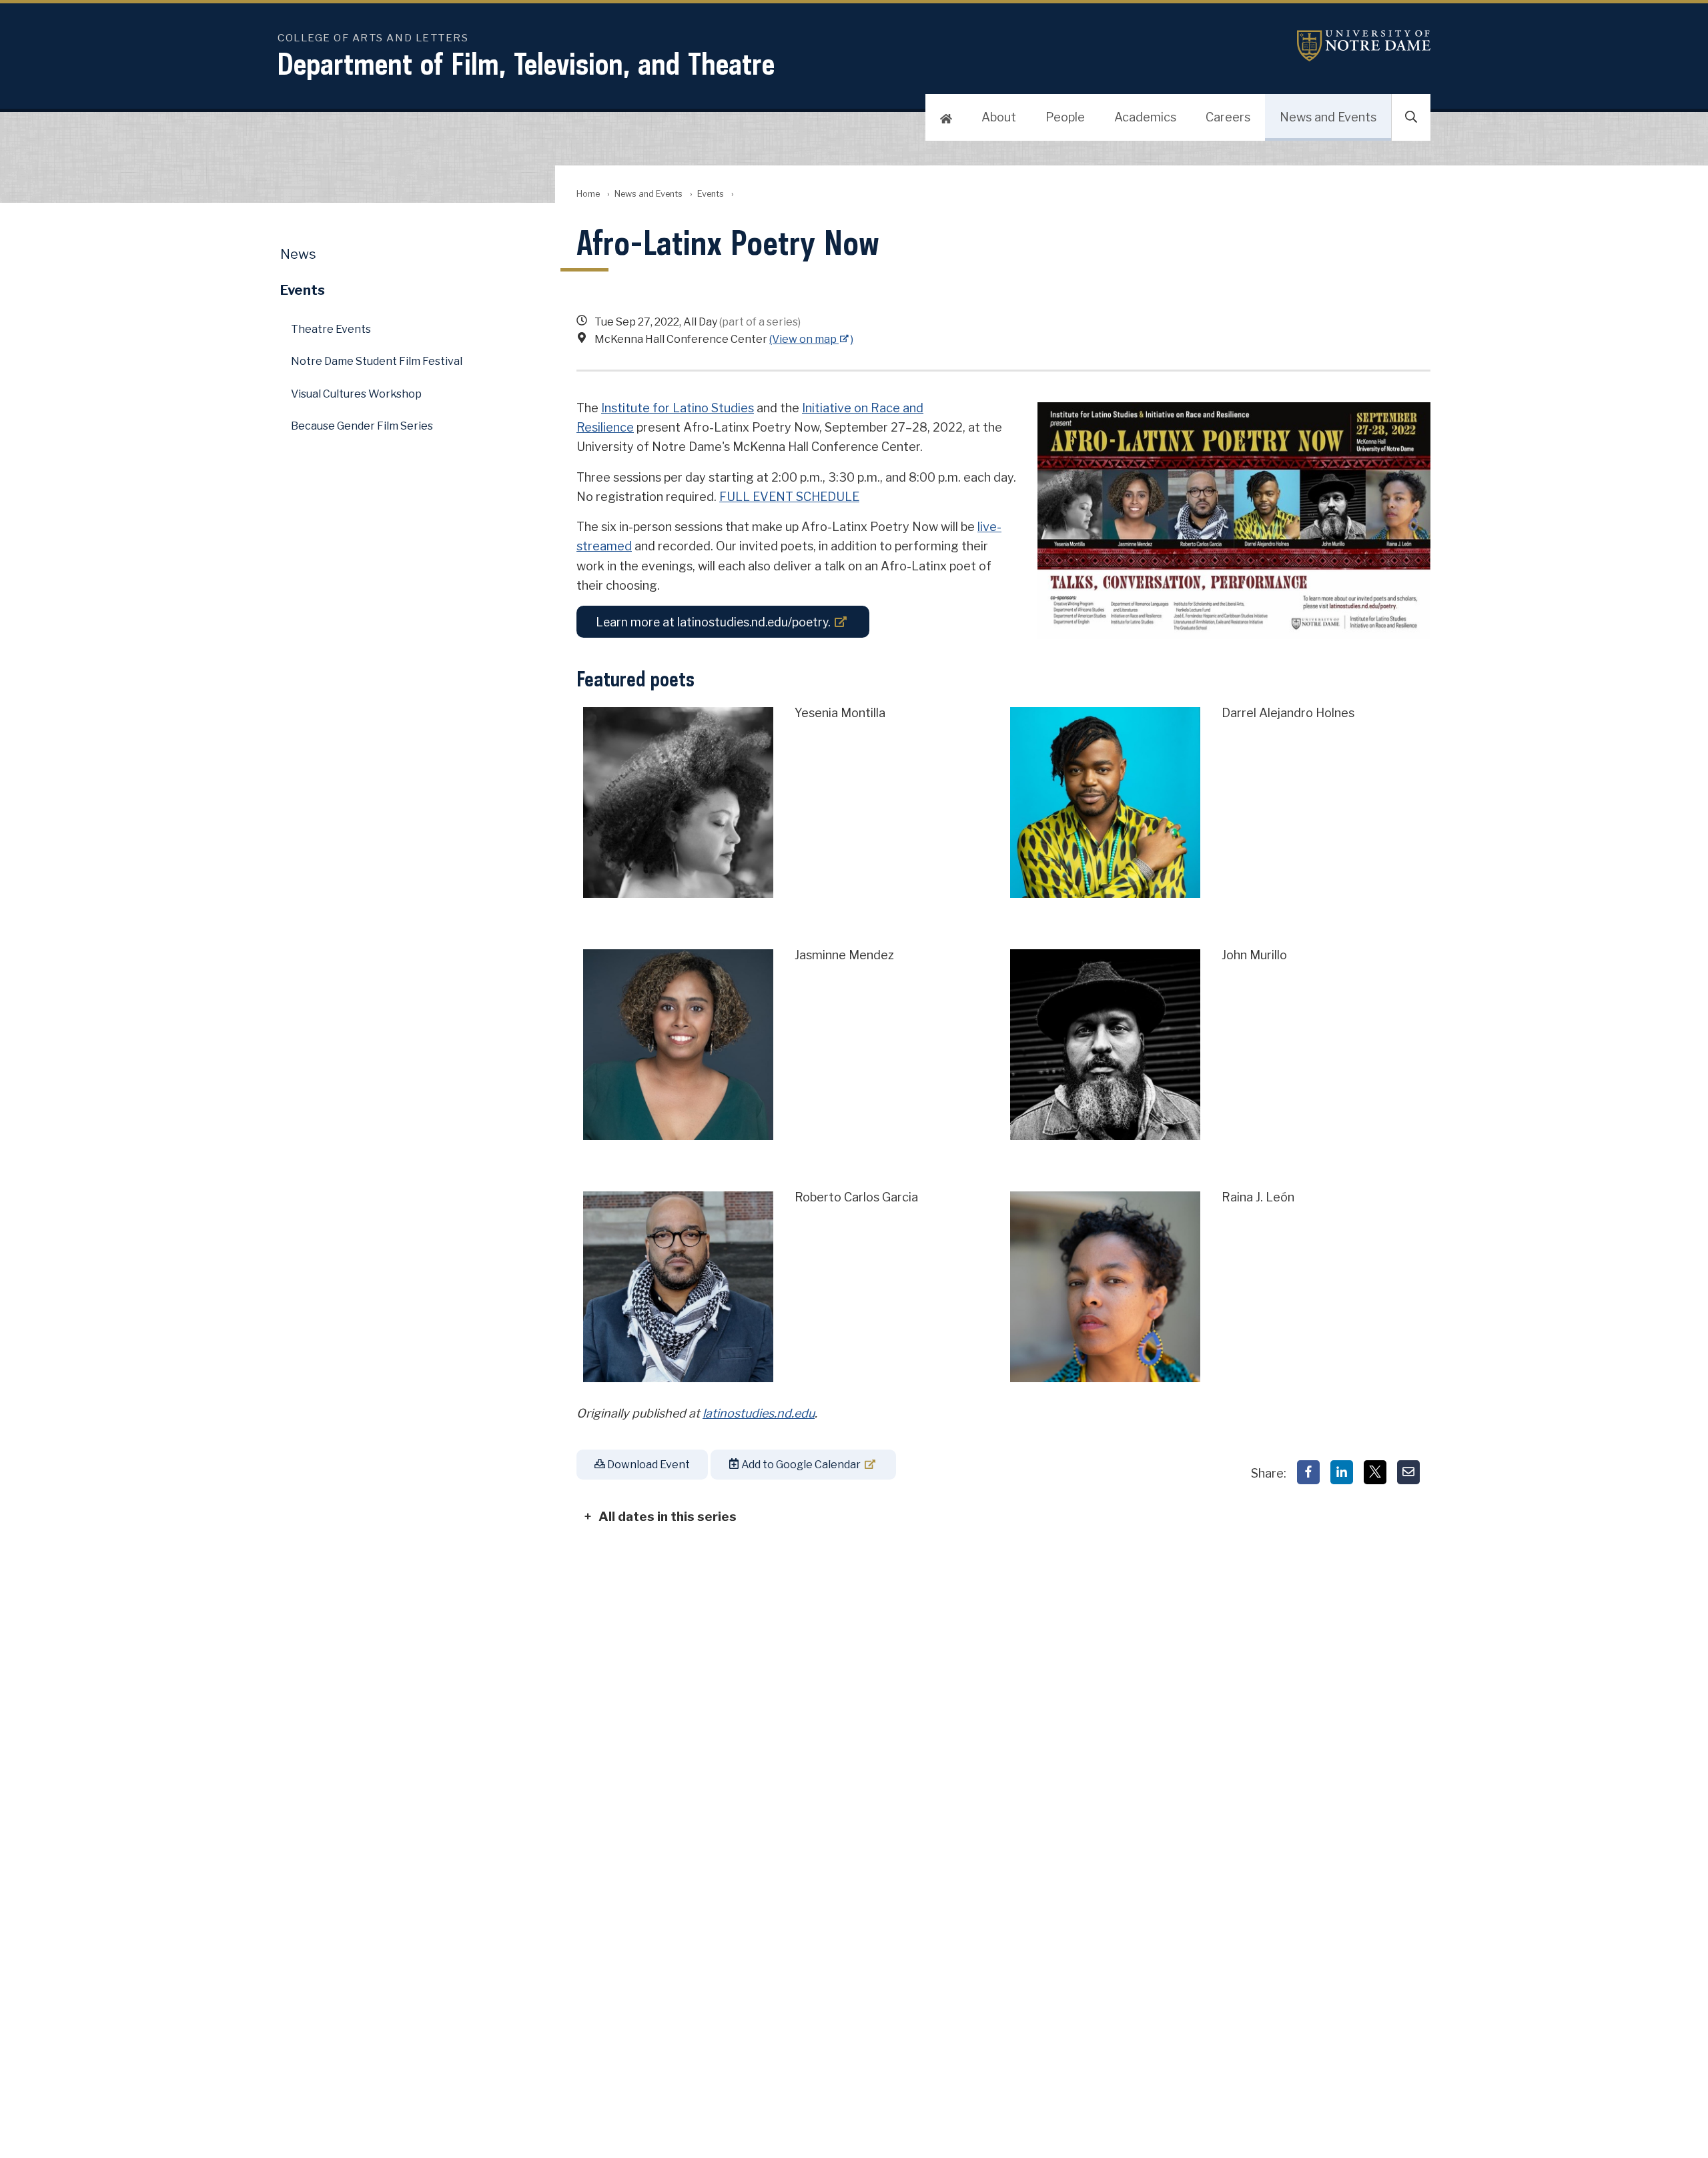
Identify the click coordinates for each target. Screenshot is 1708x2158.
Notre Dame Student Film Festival (377, 361)
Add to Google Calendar (800, 1465)
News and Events (1328, 117)
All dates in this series (668, 1516)
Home (588, 194)
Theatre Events (331, 329)
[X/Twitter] (1375, 1472)
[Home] (946, 117)
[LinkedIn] (1342, 1472)
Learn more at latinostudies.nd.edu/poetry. (713, 622)
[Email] (1408, 1472)
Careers (1228, 117)
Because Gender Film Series (362, 426)
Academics (1145, 117)
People (1065, 117)
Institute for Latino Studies (678, 408)
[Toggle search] (1411, 117)
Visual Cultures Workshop (356, 394)
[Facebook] (1308, 1472)
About (999, 117)
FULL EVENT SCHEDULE (789, 497)
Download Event (648, 1465)
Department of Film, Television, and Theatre (526, 64)
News (298, 254)
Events (711, 194)
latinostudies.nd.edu (759, 1413)
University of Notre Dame (1364, 46)
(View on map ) (811, 339)
